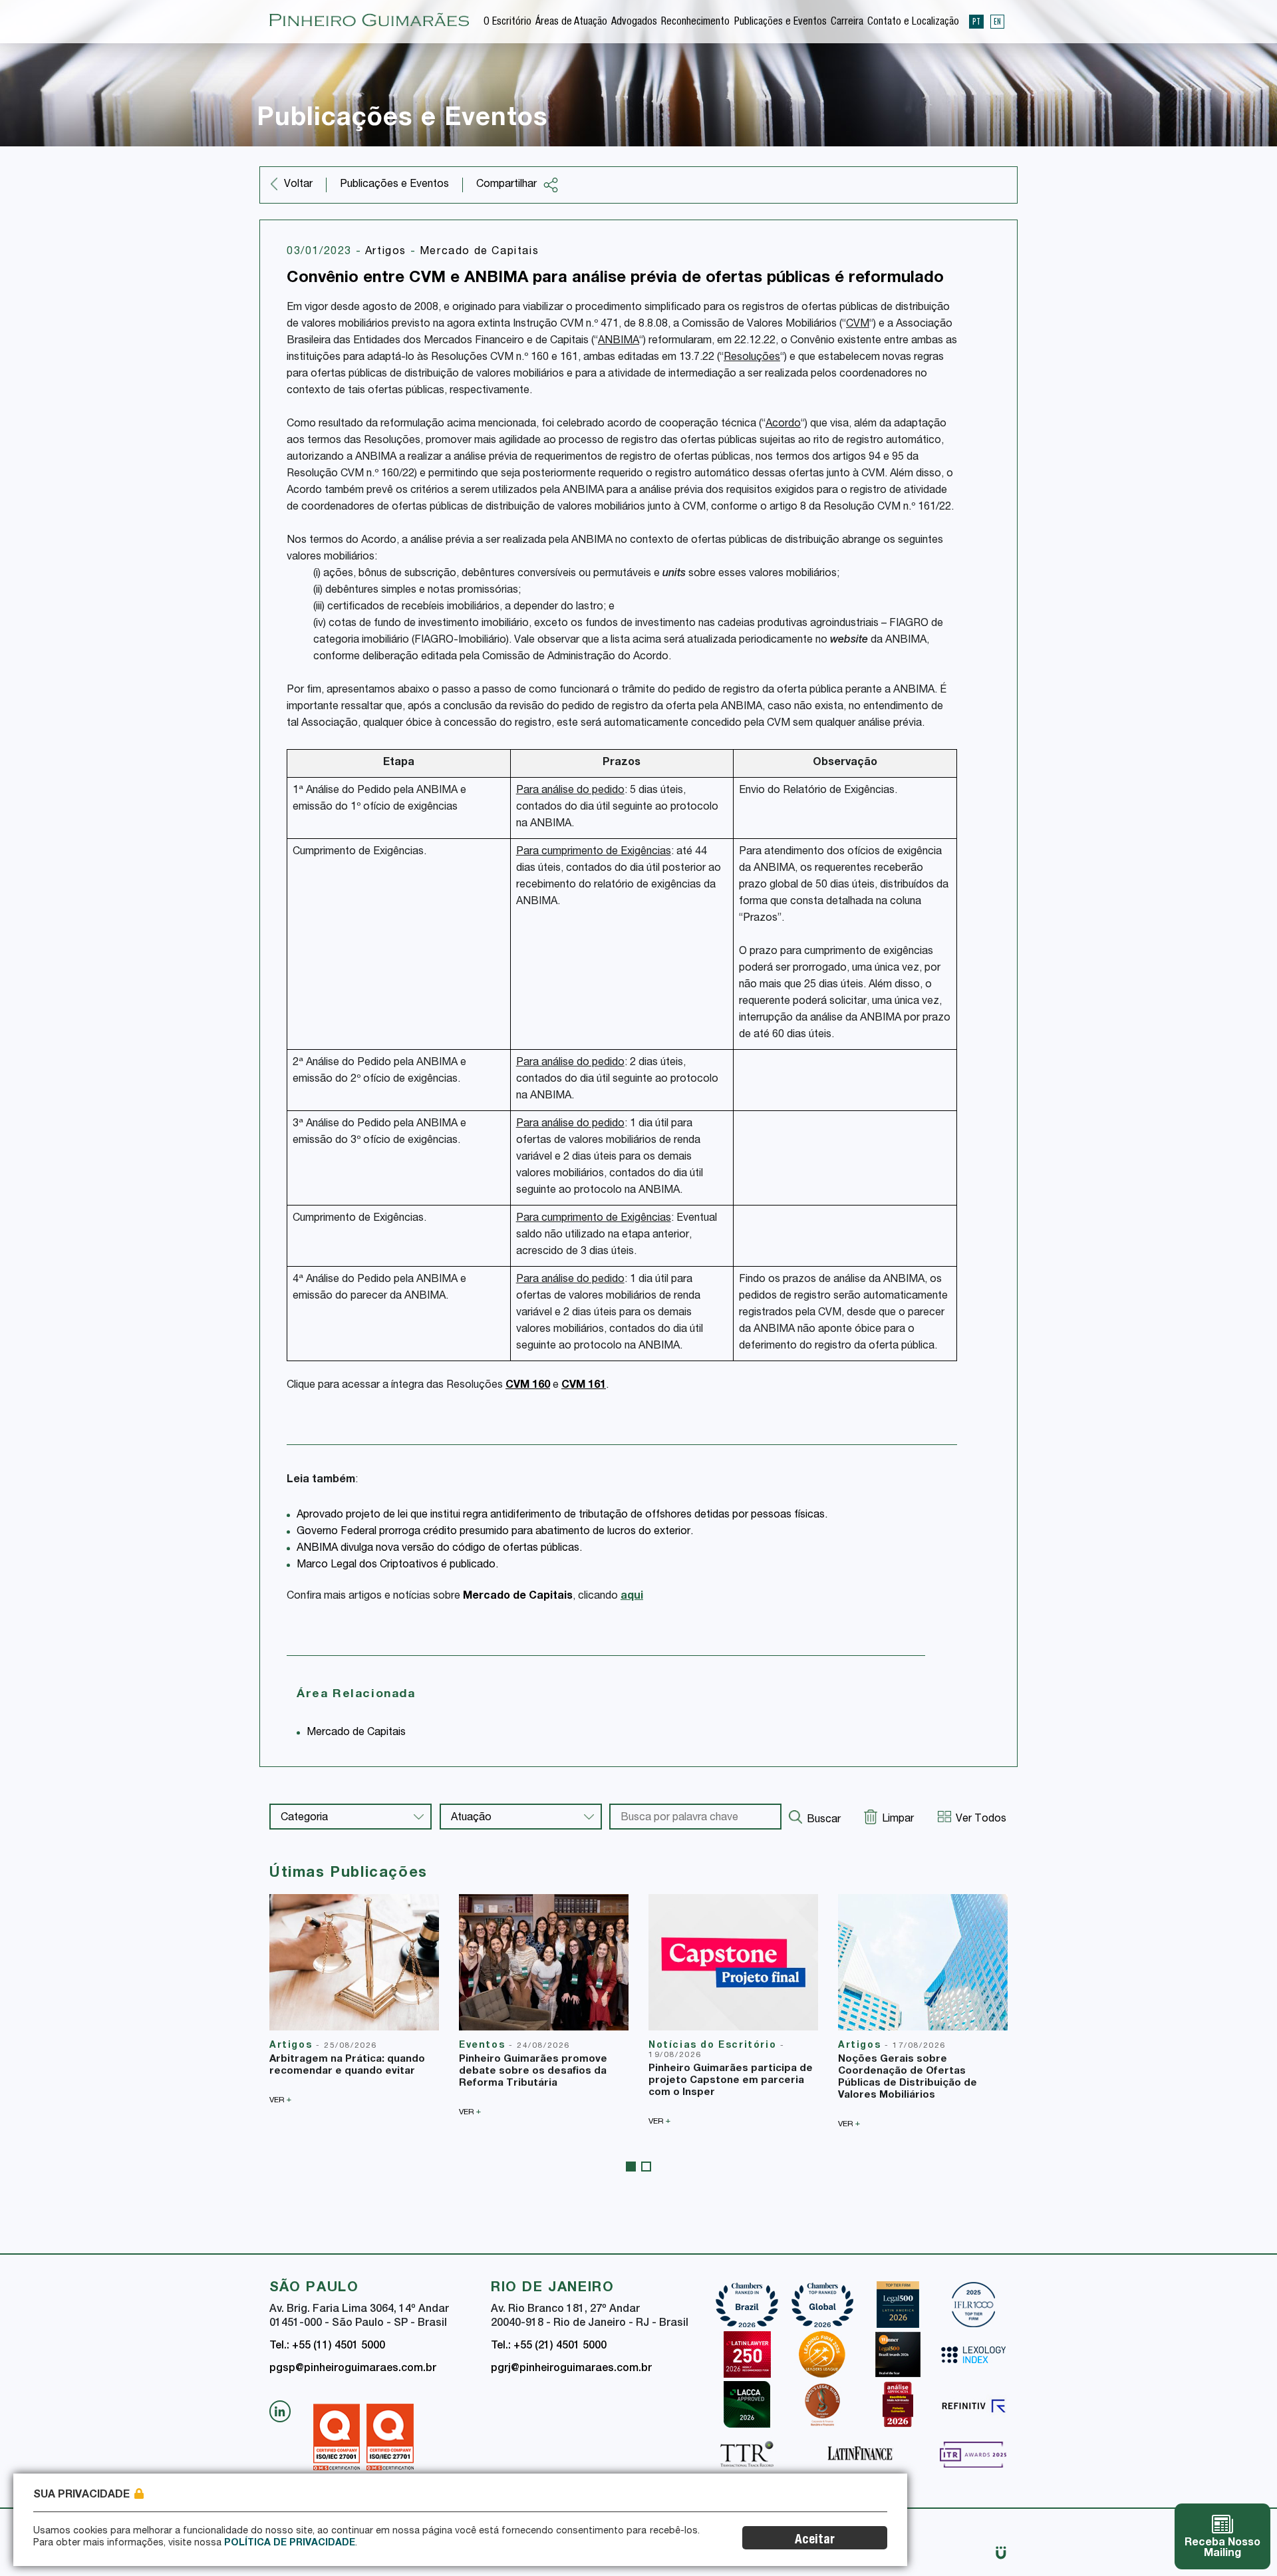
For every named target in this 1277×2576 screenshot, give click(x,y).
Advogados (634, 23)
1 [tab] (631, 2167)
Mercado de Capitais (479, 252)
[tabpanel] (354, 1999)
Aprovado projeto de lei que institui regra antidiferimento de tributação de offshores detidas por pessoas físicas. (562, 1516)
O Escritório (507, 23)
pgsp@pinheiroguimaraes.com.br (353, 2369)
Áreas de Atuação (571, 23)
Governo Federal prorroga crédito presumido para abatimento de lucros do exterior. (495, 1532)
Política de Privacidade (290, 2543)
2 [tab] (646, 2167)
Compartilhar (506, 185)
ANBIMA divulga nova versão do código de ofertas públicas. (439, 1549)
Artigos (388, 252)
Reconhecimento (695, 23)
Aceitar (815, 2540)
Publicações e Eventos (780, 23)
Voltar (298, 185)
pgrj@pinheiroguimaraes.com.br (571, 2369)
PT (976, 21)
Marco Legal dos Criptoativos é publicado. (397, 1565)
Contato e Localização (913, 23)
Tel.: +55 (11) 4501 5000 (327, 2346)
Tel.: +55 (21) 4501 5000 (549, 2346)
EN (997, 21)
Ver (280, 2100)
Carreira (847, 23)
